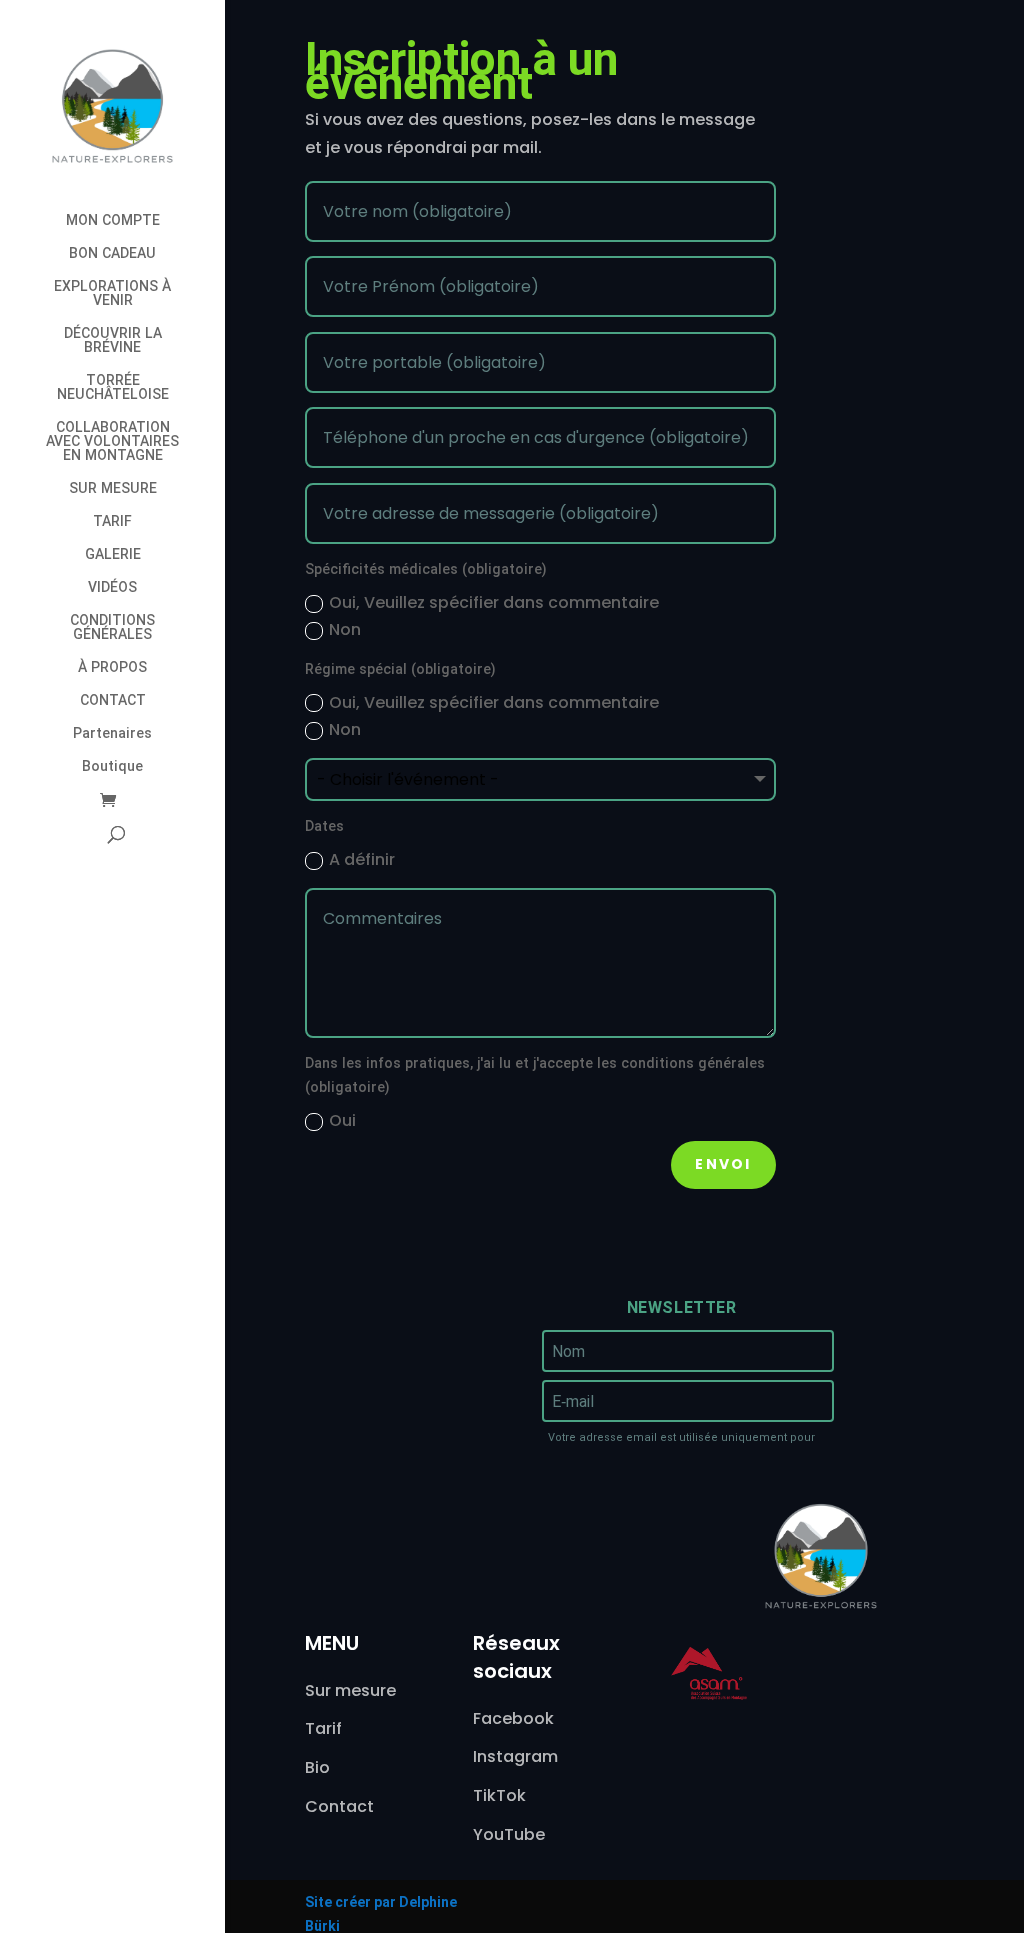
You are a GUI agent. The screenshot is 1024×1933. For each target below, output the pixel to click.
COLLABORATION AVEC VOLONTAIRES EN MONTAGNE (112, 441)
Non (345, 629)
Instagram (515, 1756)
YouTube (509, 1834)
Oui (342, 1120)
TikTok (499, 1795)
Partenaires (112, 733)
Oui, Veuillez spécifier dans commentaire (494, 602)
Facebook (513, 1718)
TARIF (112, 521)
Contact (339, 1806)
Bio (317, 1767)
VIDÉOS (112, 587)
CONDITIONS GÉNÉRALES (112, 627)
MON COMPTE (113, 220)
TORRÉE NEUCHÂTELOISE (113, 387)
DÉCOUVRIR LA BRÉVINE (113, 340)
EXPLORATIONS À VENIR (112, 293)
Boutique (112, 766)
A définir (362, 859)
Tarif (323, 1728)
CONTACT (113, 700)
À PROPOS (112, 667)
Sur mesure (350, 1690)
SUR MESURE (113, 488)
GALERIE (113, 554)
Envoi (723, 1164)
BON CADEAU (112, 253)
